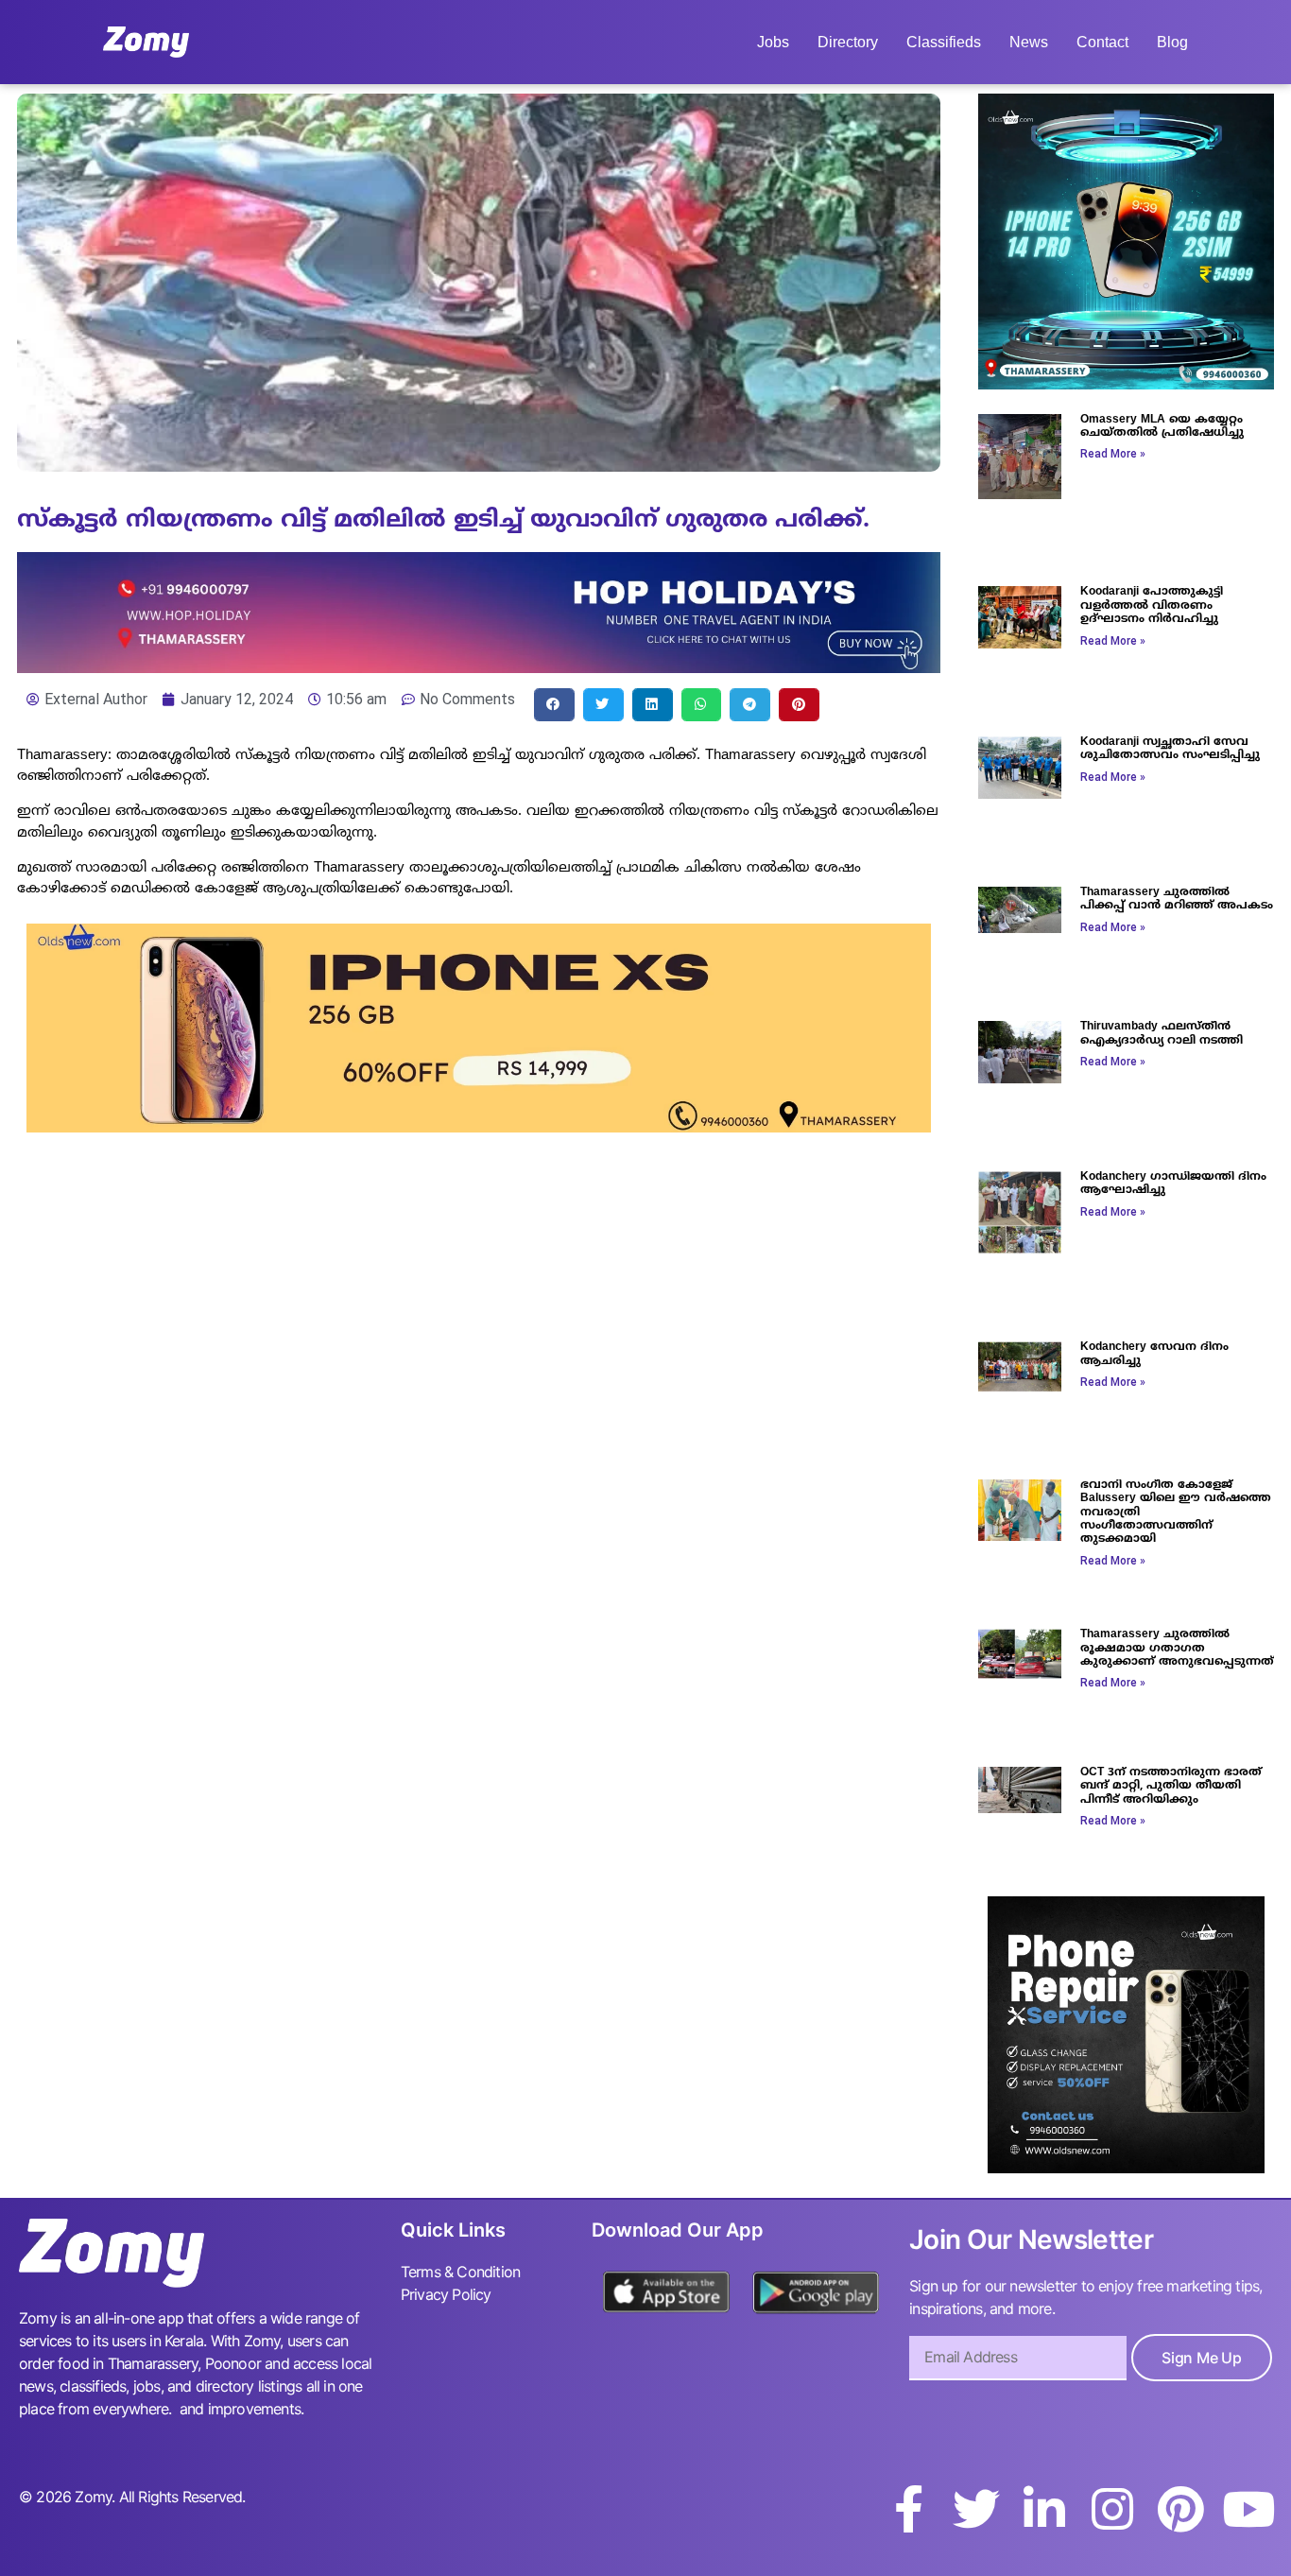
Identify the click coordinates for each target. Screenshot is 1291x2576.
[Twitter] (976, 2509)
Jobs (773, 42)
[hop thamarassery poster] (479, 667)
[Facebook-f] (908, 2509)
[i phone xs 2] (479, 1127)
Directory (848, 42)
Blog (1172, 42)
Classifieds (944, 42)
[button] (554, 705)
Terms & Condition (460, 2272)
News (1029, 42)
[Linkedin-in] (1044, 2509)
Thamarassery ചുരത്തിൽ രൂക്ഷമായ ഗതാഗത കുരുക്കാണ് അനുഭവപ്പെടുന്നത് (1177, 1649)
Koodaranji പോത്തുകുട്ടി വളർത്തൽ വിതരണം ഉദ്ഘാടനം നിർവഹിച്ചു (1152, 606)
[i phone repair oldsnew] (1126, 2168)
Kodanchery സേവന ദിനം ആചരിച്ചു (1154, 1354)
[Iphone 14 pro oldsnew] (1126, 384)
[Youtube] (1248, 2509)
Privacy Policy (446, 2294)
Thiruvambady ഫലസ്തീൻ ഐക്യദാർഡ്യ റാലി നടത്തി (1162, 1034)
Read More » (1113, 454)
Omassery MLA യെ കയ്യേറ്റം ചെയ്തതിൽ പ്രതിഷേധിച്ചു (1162, 427)
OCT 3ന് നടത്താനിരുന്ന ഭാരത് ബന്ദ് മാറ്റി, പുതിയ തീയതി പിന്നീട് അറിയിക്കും (1171, 1787)
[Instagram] (1112, 2509)
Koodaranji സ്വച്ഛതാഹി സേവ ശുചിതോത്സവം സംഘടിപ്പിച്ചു (1170, 749)
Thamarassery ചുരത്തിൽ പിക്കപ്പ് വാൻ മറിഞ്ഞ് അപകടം (1177, 899)
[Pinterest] (1180, 2509)
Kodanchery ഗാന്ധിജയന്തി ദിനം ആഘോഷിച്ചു (1173, 1184)
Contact (1102, 42)
